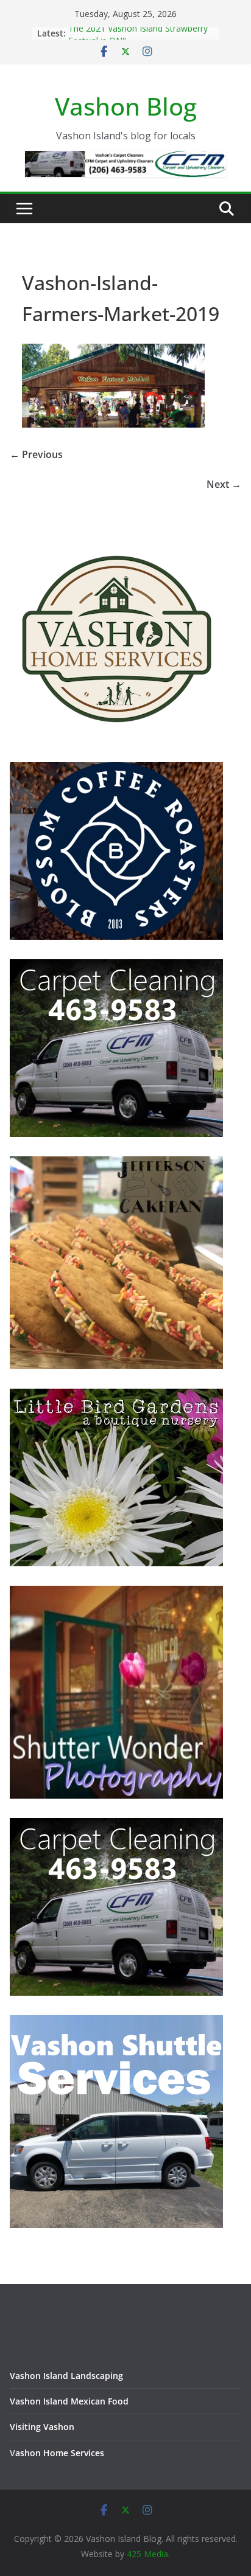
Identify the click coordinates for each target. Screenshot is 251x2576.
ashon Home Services (60, 2453)
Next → (224, 484)
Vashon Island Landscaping (66, 2376)
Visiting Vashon (42, 2427)
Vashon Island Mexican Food (69, 2401)
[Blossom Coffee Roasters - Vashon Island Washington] (116, 770)
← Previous (36, 454)
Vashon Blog (126, 106)
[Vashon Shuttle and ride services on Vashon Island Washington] (116, 2023)
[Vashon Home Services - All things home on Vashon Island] (116, 537)
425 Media (147, 2554)
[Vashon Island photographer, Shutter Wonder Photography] (116, 1593)
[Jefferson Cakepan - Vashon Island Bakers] (116, 1164)
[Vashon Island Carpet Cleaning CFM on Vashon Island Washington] (116, 967)
